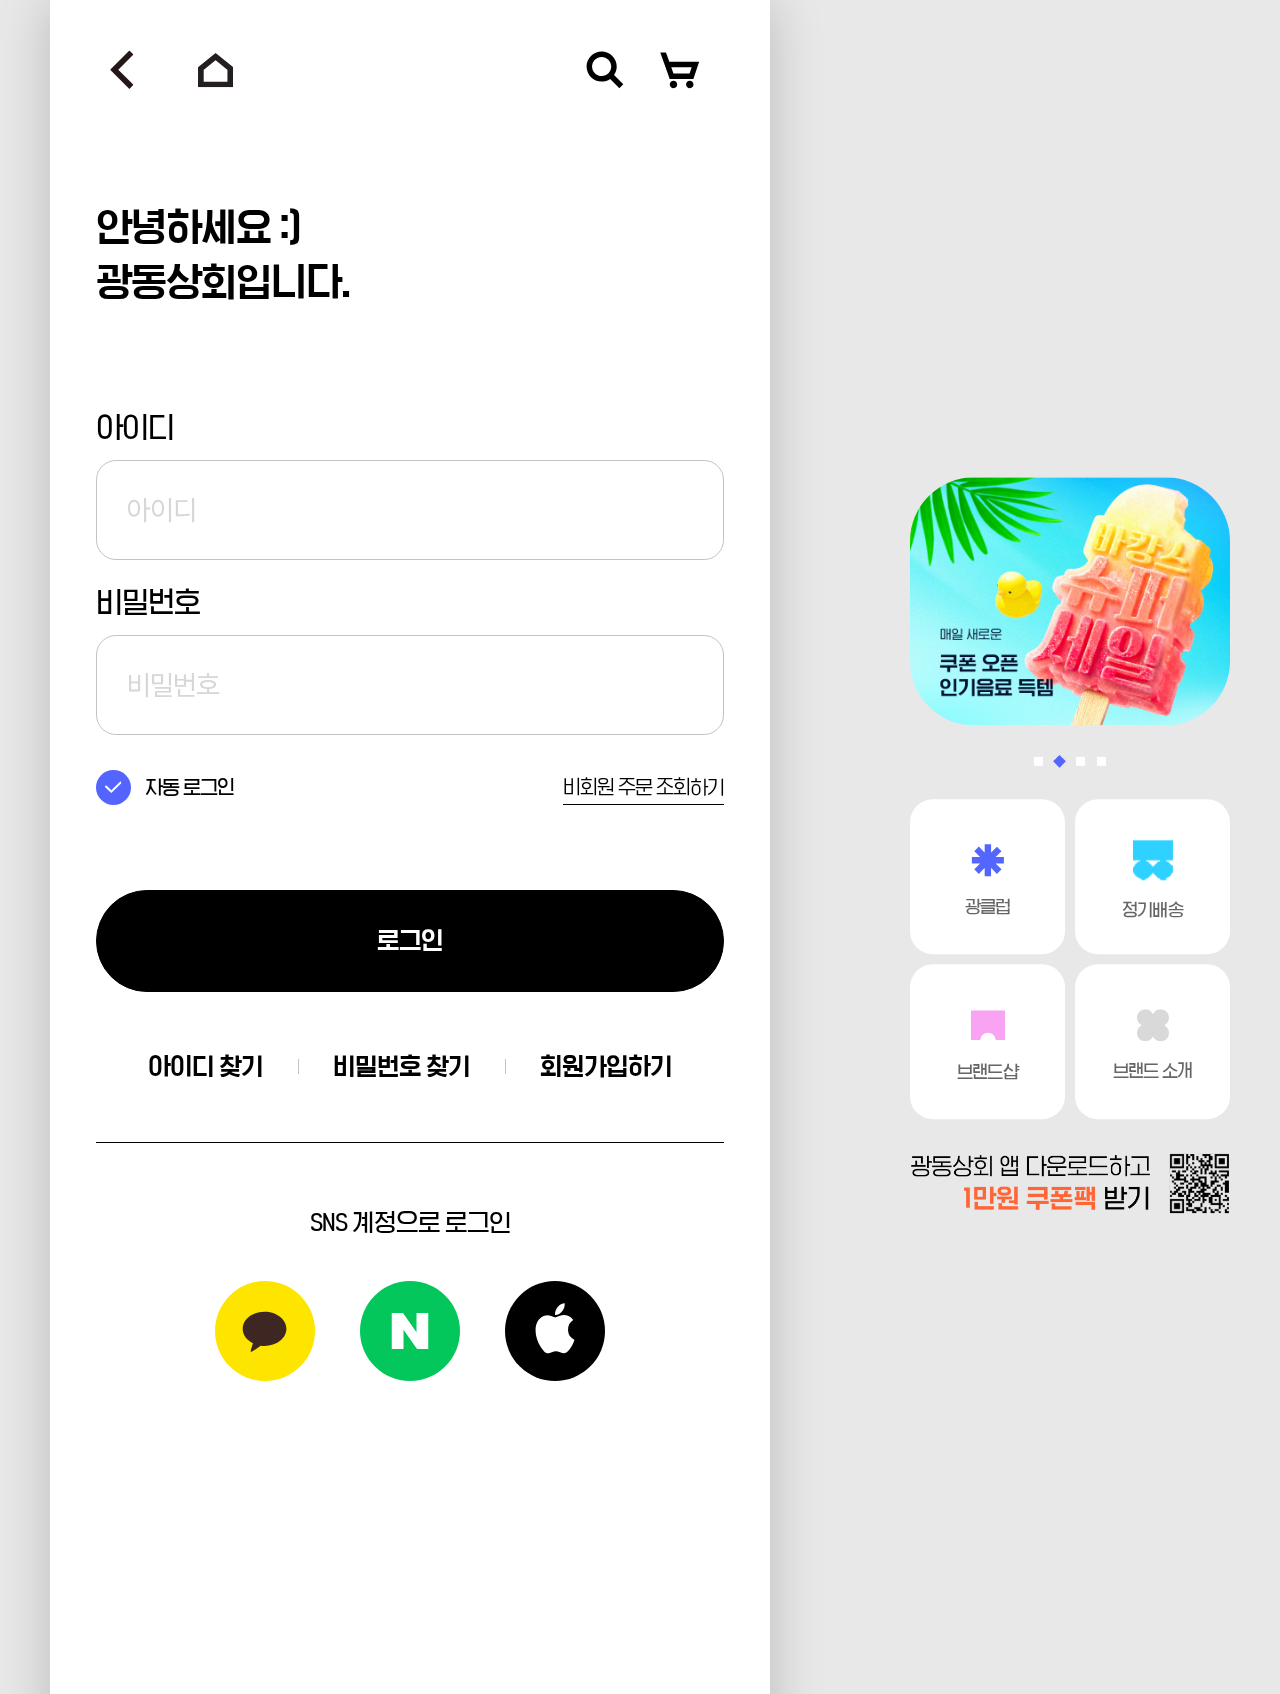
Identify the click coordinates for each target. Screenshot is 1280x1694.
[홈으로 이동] (216, 70)
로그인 (410, 940)
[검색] (605, 70)
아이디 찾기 (205, 1066)
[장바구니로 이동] (680, 70)
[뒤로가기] (122, 70)
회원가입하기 (606, 1066)
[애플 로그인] (555, 1331)
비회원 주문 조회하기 (643, 787)
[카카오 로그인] (265, 1331)
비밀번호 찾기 (401, 1066)
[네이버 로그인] (410, 1331)
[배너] (1070, 601)
